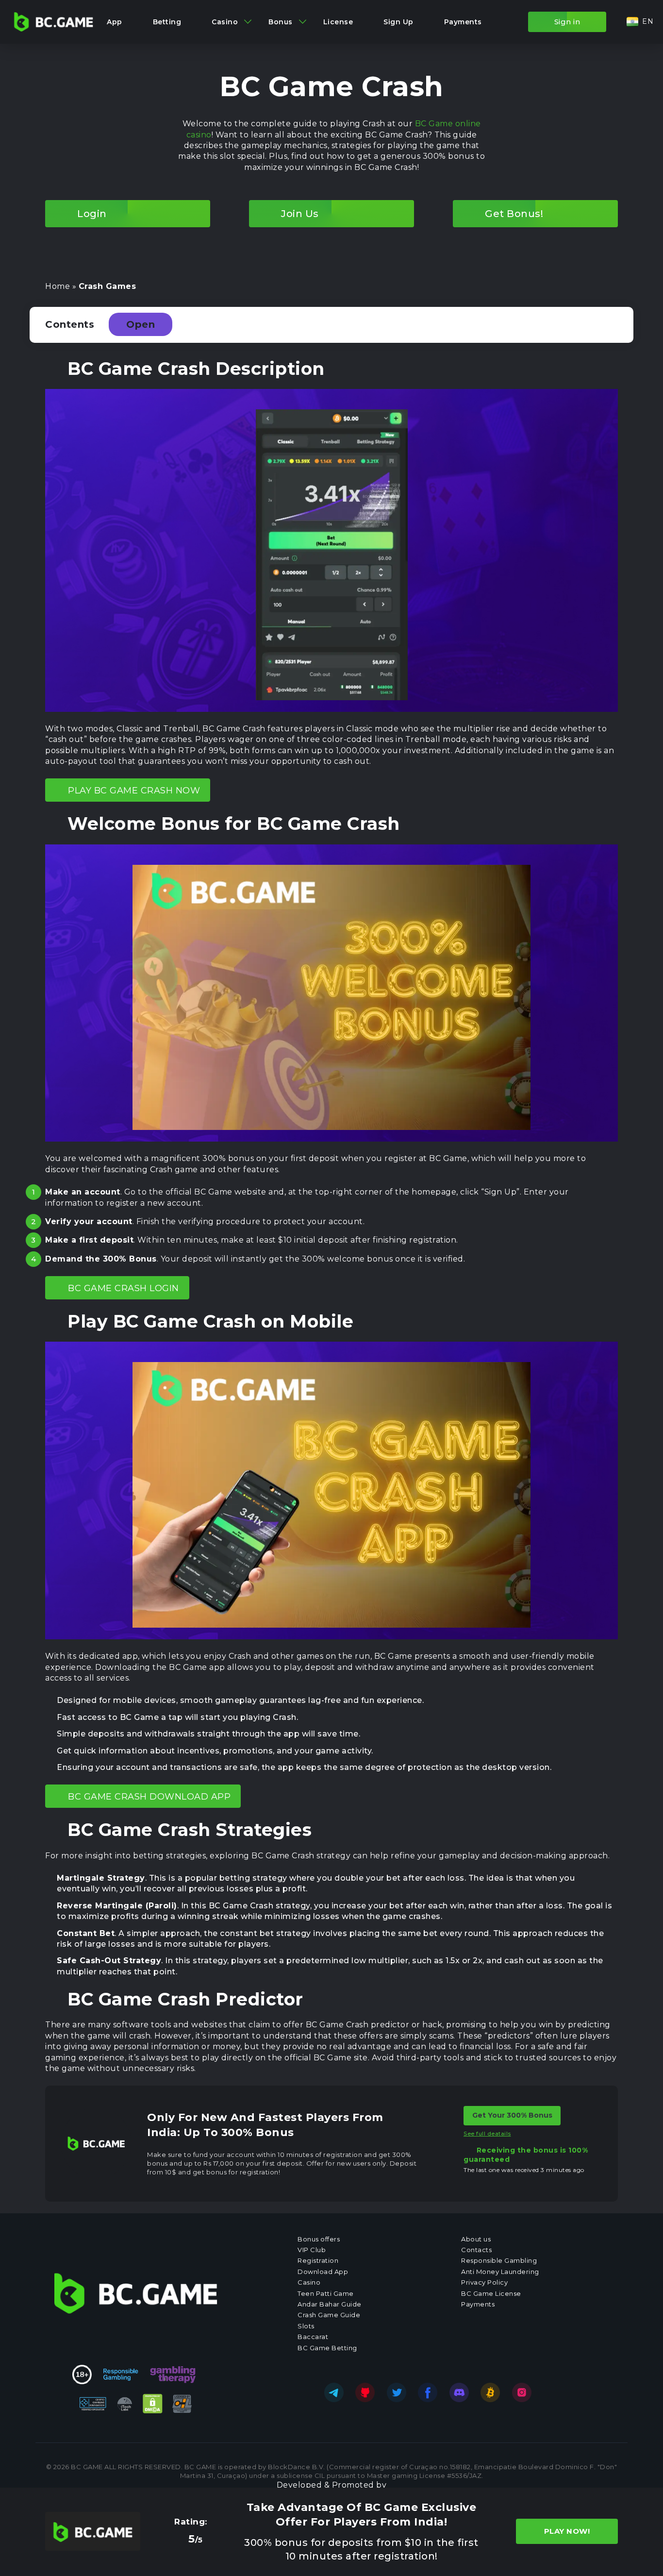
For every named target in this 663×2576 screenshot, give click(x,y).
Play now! (567, 2532)
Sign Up (398, 22)
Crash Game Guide (329, 2315)
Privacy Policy (484, 2282)
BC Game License (491, 2293)
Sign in (567, 22)
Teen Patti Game (326, 2293)
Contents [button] (100, 324)
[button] (640, 22)
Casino (225, 22)
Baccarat (313, 2337)
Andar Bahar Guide (330, 2304)
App (115, 22)
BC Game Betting (327, 2348)
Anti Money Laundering (500, 2272)
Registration (318, 2260)
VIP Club (312, 2250)
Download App (323, 2272)
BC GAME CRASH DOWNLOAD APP (149, 1797)
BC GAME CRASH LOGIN (124, 1288)
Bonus (281, 22)
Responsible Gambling (499, 2260)
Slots (306, 2326)
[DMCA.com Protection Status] (153, 2404)
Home (58, 286)
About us (476, 2239)
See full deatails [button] (487, 2134)
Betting (167, 22)
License (338, 22)
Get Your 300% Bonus (512, 2116)
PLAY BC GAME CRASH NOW (134, 791)
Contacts (476, 2250)
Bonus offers (319, 2239)
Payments (463, 22)
